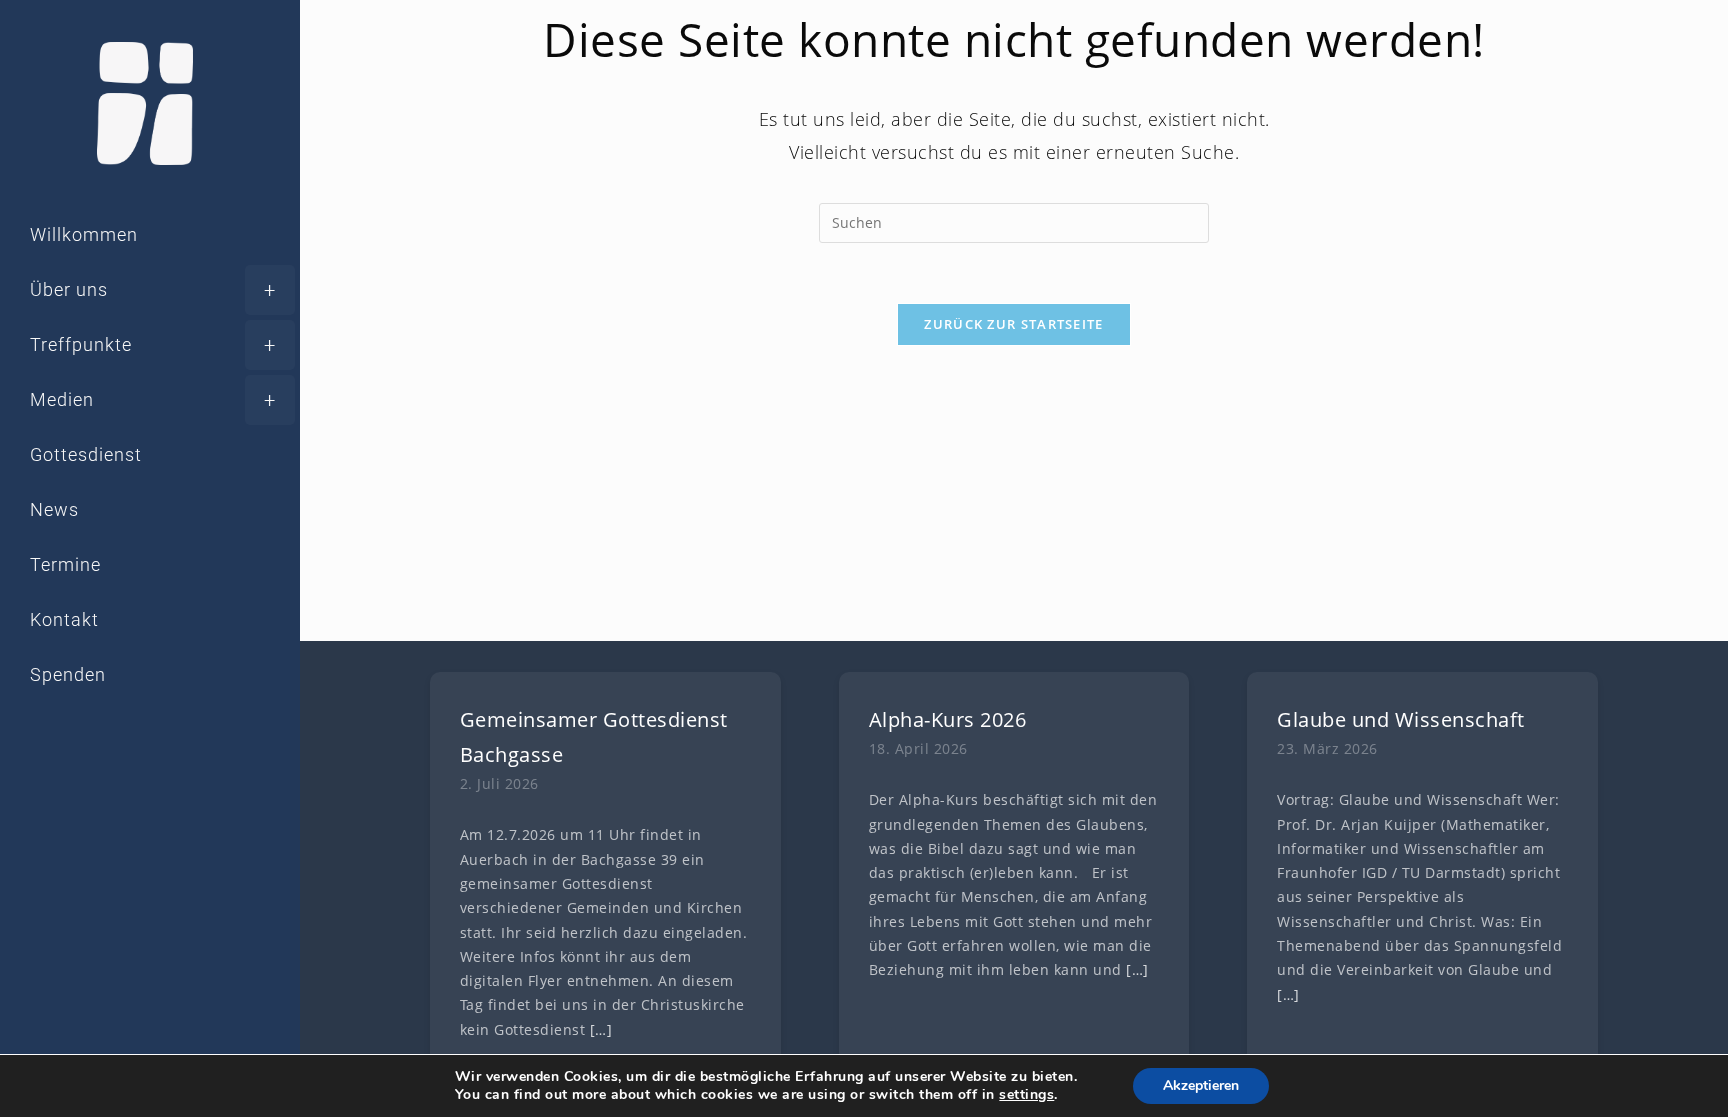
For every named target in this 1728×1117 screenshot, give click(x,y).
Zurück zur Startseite (1013, 324)
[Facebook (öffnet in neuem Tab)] (48, 768)
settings (1026, 1095)
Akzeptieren (1201, 1085)
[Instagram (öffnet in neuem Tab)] (104, 768)
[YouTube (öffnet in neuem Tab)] (160, 768)
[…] (601, 1030)
